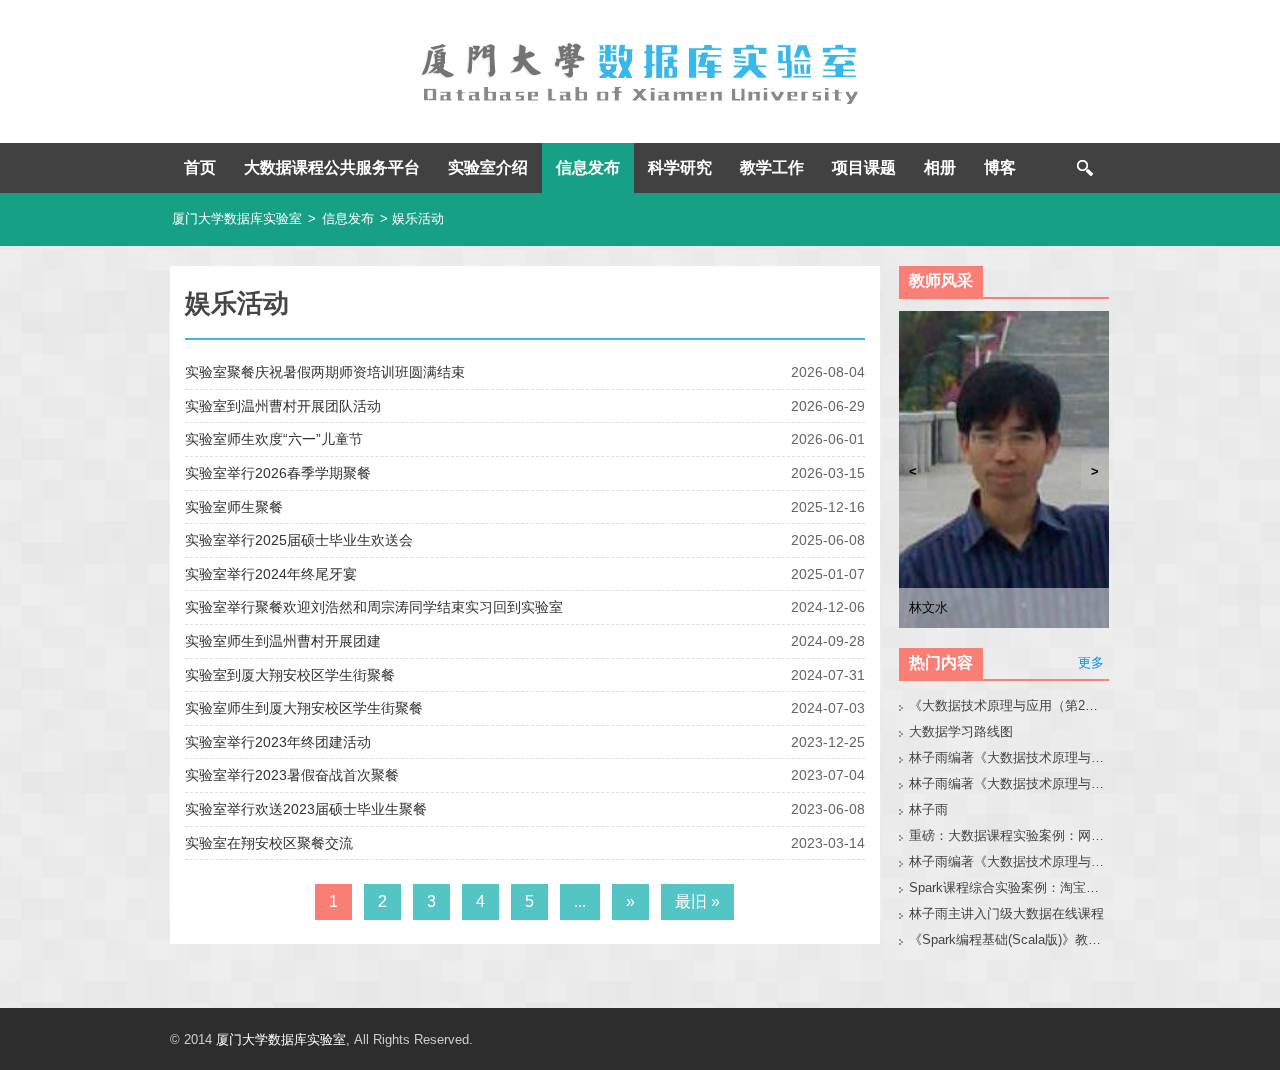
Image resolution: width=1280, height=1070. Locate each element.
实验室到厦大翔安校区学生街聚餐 (290, 675)
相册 (940, 167)
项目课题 (864, 167)
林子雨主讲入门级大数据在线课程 (1006, 913)
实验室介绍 (488, 167)
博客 (1000, 167)
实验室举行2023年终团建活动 (278, 742)
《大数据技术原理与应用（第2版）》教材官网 (1009, 705)
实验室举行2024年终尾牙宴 (271, 574)
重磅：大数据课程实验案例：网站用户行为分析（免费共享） (1009, 835)
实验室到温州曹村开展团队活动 (283, 406)
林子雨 (928, 809)
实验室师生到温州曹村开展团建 (283, 641)
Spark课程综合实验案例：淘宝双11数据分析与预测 (1009, 887)
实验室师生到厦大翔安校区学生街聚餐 (304, 708)
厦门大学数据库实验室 (237, 218)
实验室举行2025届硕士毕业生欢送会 (299, 540)
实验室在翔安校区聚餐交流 (269, 843)
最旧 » (697, 901)
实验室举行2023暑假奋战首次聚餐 (292, 775)
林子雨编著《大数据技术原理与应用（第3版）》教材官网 (1009, 757)
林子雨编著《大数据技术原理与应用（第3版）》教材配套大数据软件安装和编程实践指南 (1009, 861)
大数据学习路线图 (961, 731)
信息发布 (588, 167)
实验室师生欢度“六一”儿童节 (274, 439)
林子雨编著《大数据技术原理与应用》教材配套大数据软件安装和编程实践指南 (1009, 783)
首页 (200, 167)
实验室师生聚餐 (234, 507)
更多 (1091, 662)
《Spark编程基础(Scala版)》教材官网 (1009, 939)
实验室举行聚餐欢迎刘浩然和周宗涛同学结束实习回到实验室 (374, 607)
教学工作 (772, 167)
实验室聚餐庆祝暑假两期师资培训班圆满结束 (325, 372)
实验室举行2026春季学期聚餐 (278, 473)
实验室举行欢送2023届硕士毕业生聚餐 (306, 809)
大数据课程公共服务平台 (332, 167)
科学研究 (680, 167)
